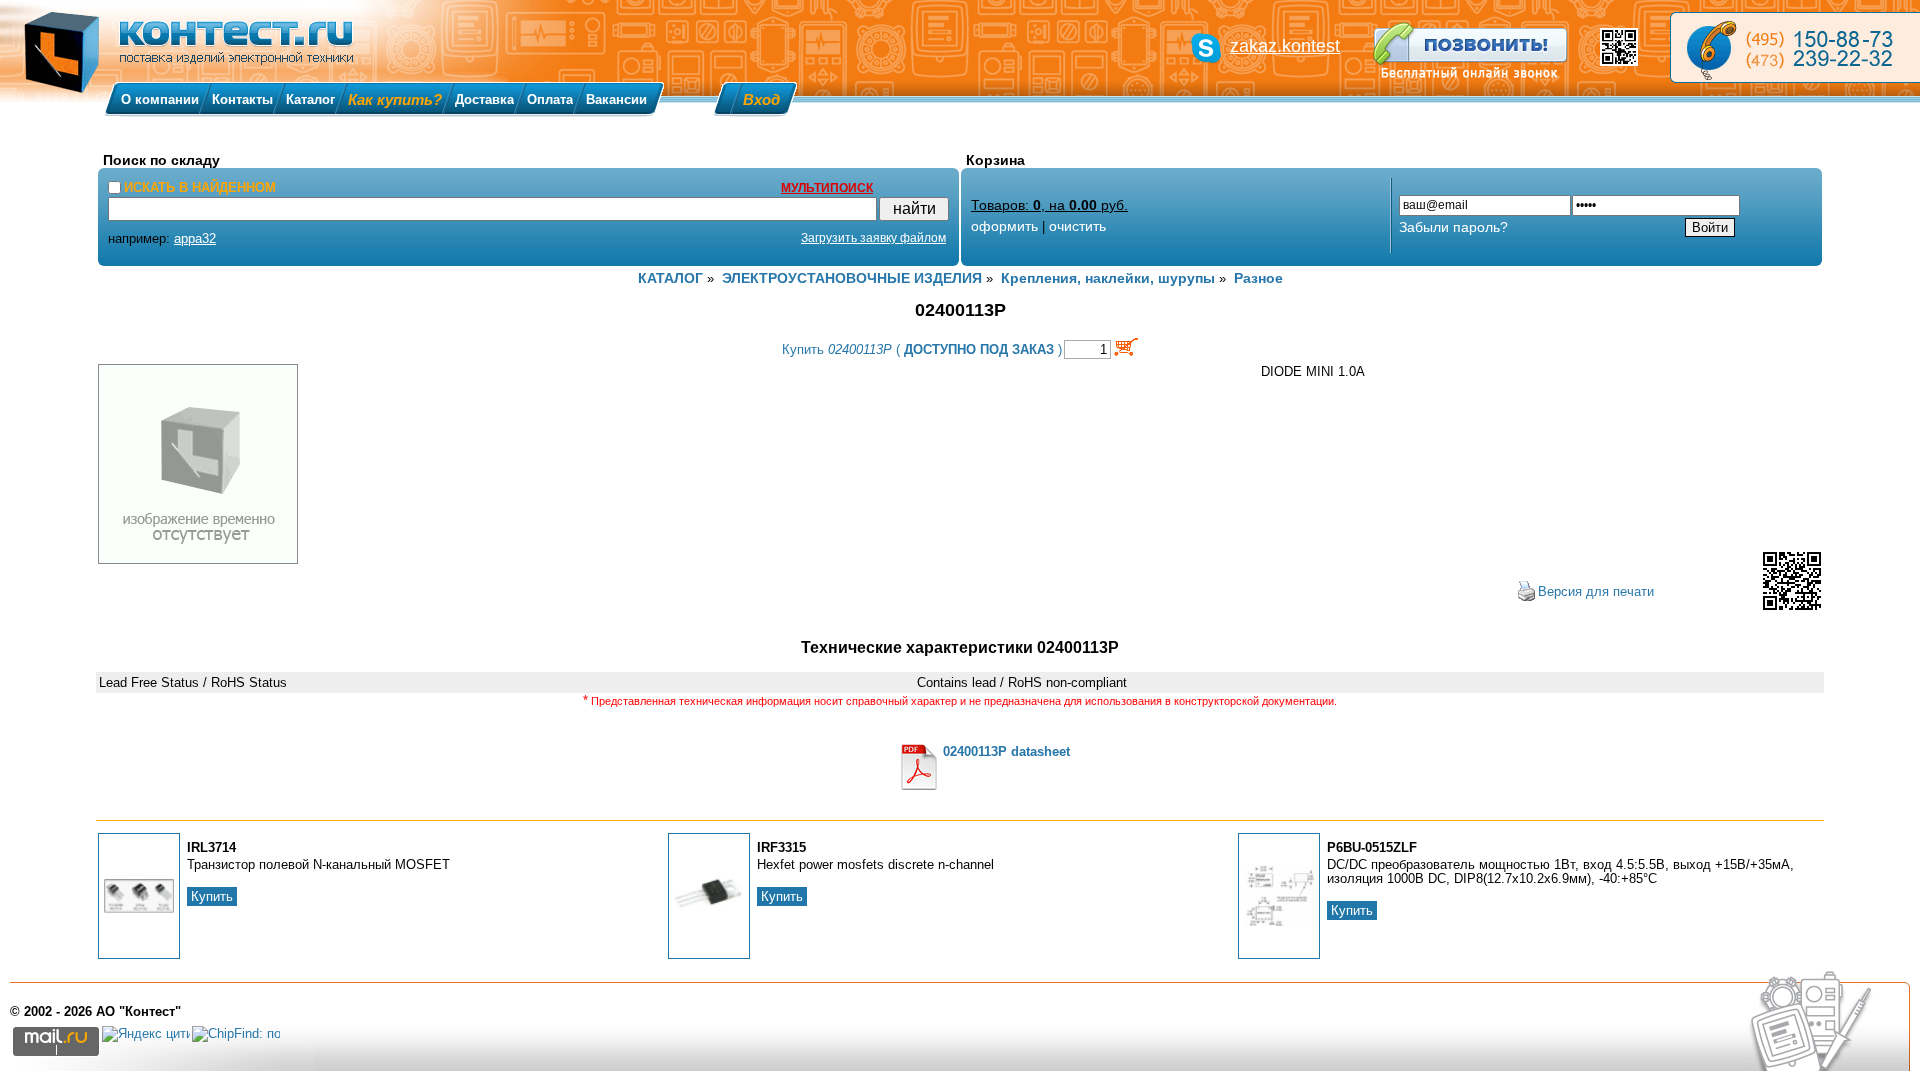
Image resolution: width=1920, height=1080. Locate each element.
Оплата (550, 99)
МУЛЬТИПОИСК (827, 188)
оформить (1004, 226)
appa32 (195, 238)
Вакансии (616, 99)
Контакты (242, 99)
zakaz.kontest (1285, 46)
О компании (160, 99)
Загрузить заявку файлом (873, 238)
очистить (1077, 226)
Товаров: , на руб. (1049, 205)
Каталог (310, 99)
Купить (212, 896)
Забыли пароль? (1453, 227)
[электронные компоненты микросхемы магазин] (1795, 47)
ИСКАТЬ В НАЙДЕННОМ (200, 187)
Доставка (484, 99)
